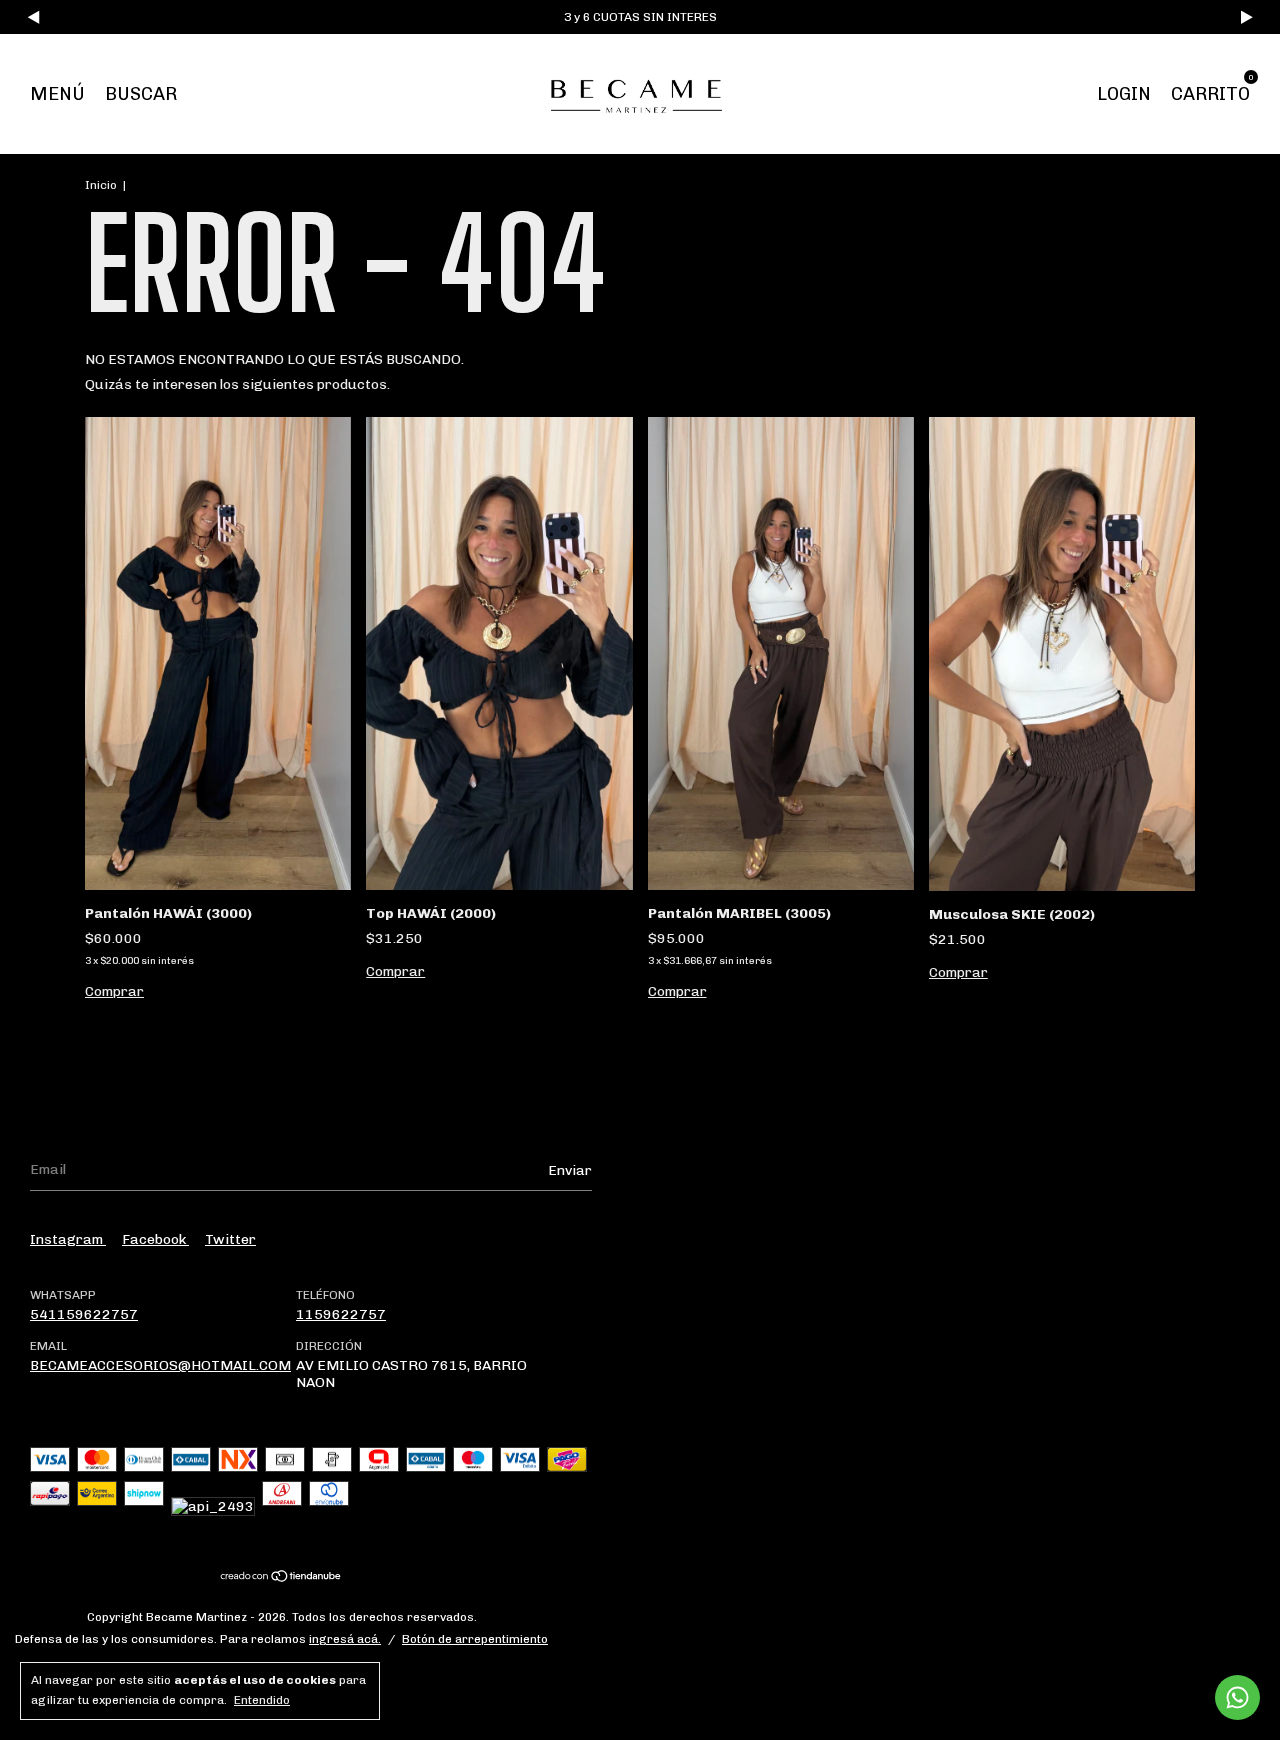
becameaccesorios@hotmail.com (160, 1365)
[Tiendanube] (281, 1578)
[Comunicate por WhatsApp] (1237, 1697)
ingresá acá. (345, 1639)
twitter (230, 1239)
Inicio (101, 185)
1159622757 (341, 1314)
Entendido (262, 1700)
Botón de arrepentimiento (475, 1639)
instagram (68, 1239)
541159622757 (84, 1314)
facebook (155, 1239)
